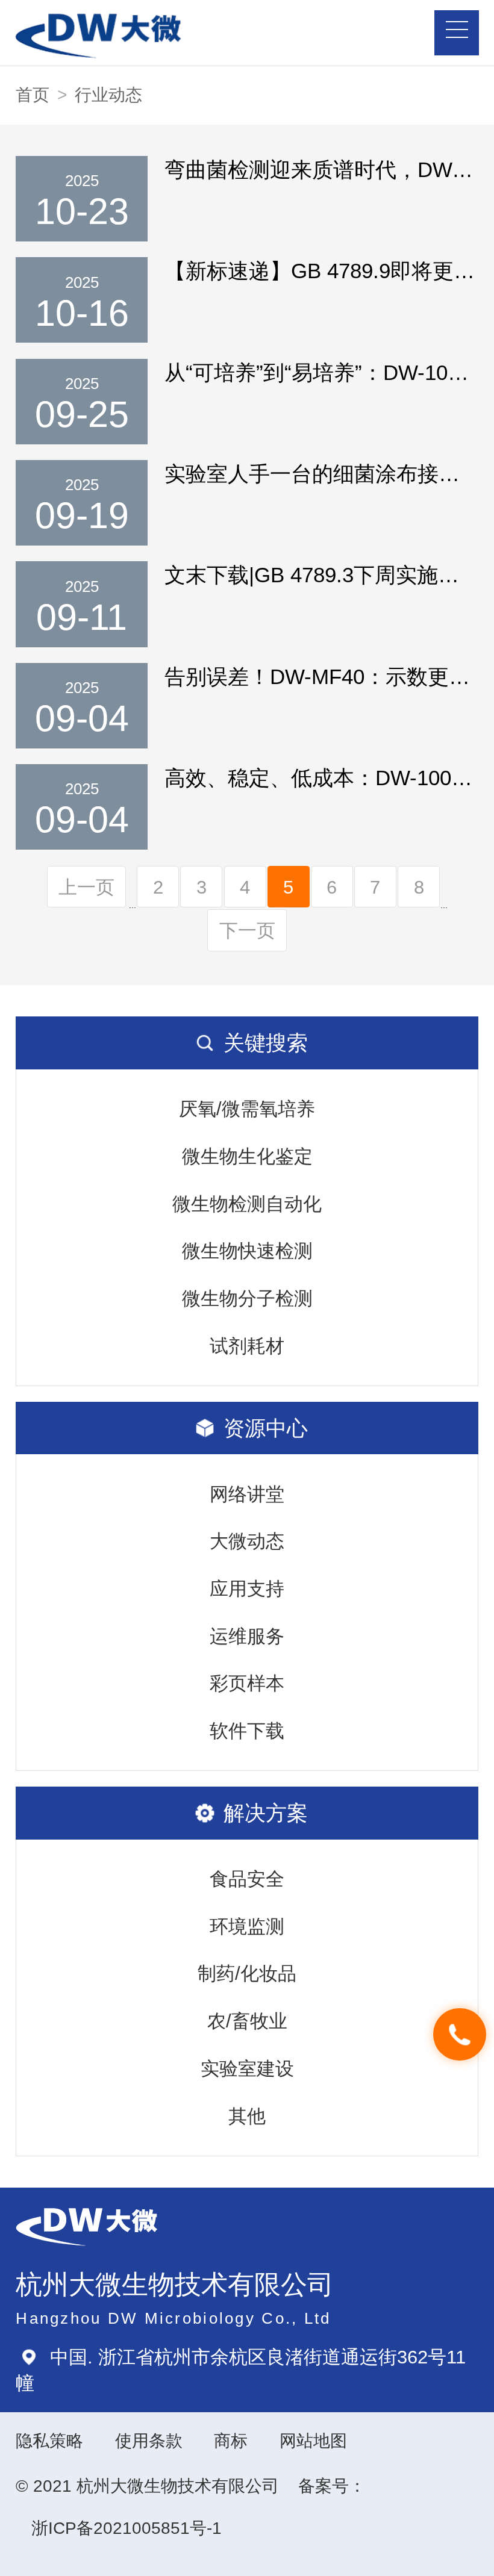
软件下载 (247, 1731)
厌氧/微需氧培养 (247, 1109)
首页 (33, 95)
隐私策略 (49, 2441)
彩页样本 (247, 1683)
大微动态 (247, 1541)
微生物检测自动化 (247, 1204)
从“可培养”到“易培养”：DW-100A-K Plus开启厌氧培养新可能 (321, 372)
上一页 (86, 887)
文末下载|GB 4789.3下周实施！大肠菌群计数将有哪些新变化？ (321, 575)
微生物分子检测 (247, 1298)
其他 (247, 2116)
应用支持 (247, 1588)
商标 (231, 2441)
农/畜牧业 (247, 2021)
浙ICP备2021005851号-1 (127, 2528)
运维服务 (247, 1636)
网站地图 (313, 2441)
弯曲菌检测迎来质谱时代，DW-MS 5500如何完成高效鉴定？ (321, 170)
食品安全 (247, 1879)
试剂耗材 (247, 1346)
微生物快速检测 (247, 1251)
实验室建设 (247, 2068)
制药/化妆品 (247, 1973)
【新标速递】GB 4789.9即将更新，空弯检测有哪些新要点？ (321, 271)
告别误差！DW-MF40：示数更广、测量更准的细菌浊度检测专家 (321, 677)
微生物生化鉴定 (247, 1156)
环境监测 (247, 1926)
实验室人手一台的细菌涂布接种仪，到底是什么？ (321, 474)
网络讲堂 (247, 1494)
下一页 (247, 930)
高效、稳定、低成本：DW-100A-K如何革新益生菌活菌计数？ (321, 778)
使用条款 (149, 2441)
